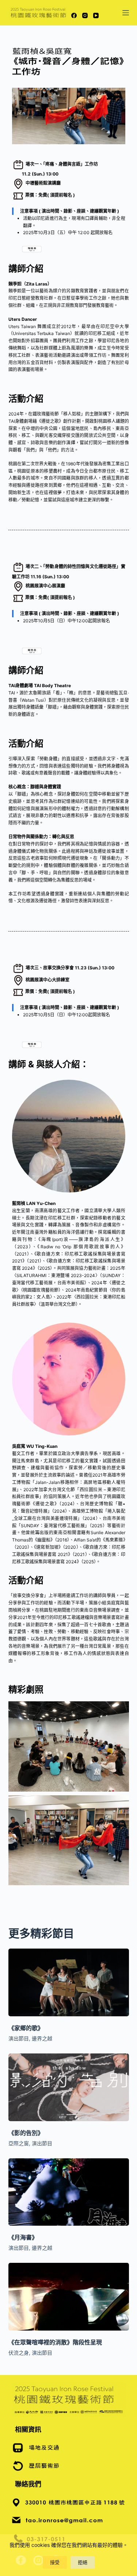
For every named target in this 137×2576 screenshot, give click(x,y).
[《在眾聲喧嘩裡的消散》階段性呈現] (69, 2297)
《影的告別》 (26, 2133)
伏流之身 (19, 2353)
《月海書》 (23, 2237)
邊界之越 (42, 2038)
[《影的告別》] (69, 2087)
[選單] (126, 13)
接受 (55, 2562)
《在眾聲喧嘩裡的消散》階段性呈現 (55, 2342)
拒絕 (83, 2562)
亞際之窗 (19, 2143)
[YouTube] (96, 15)
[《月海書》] (69, 2192)
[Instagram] (85, 15)
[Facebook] (74, 15)
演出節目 (19, 2038)
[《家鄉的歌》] (69, 1982)
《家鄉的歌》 (26, 2028)
